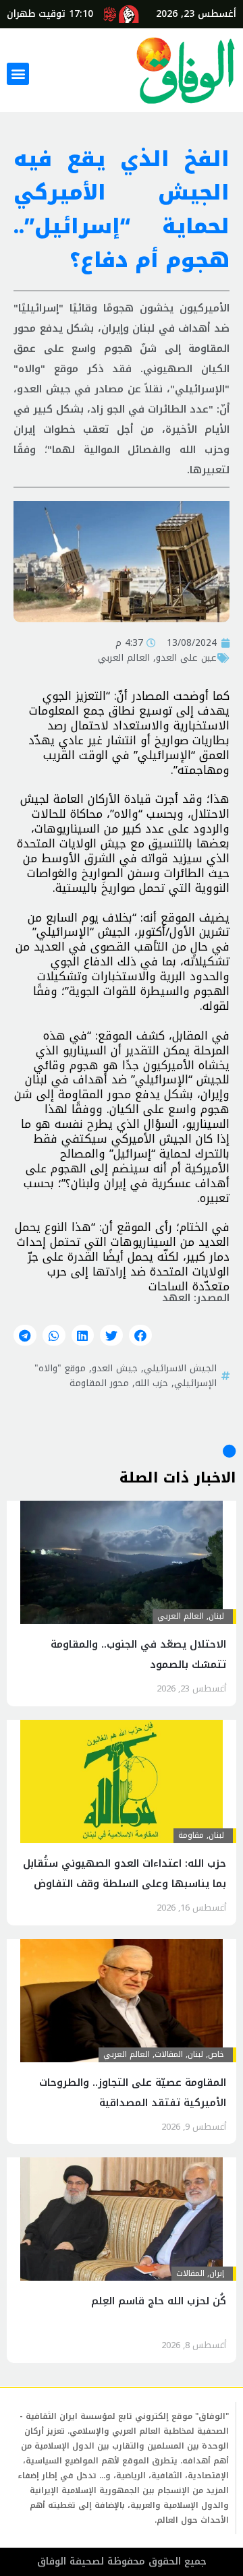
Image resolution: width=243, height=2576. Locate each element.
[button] (18, 74)
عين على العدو (186, 657)
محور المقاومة (99, 1383)
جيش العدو (115, 1368)
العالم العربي (124, 657)
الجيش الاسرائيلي (180, 1368)
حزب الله (152, 1383)
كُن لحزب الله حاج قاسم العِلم (159, 2301)
